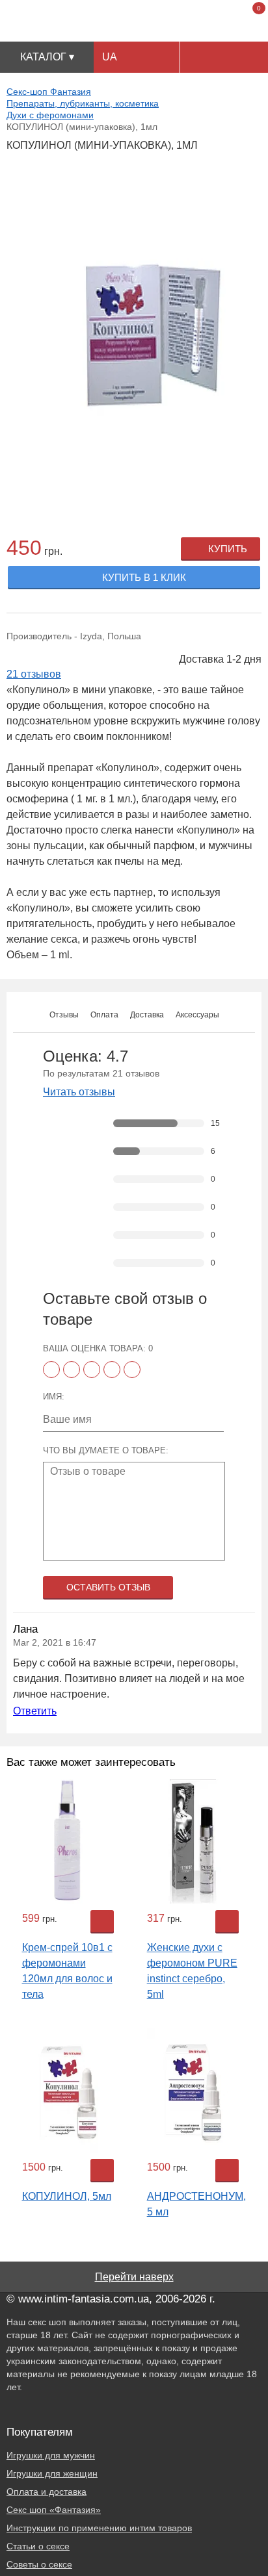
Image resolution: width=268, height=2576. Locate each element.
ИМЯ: (54, 1396)
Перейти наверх (134, 2277)
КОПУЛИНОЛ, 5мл (67, 2196)
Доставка (147, 1015)
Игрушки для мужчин (51, 2455)
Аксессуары (197, 1015)
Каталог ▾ (47, 57)
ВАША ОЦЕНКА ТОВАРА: (98, 1348)
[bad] (51, 1370)
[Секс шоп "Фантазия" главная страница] (134, 21)
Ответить (35, 1711)
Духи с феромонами (50, 115)
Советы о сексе (39, 2564)
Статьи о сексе (38, 2546)
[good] (112, 1370)
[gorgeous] (132, 1370)
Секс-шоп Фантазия (49, 92)
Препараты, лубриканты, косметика (83, 103)
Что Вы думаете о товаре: (106, 1450)
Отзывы (64, 1015)
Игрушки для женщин (52, 2473)
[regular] (92, 1370)
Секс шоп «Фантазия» (54, 2510)
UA (110, 57)
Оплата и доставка (47, 2492)
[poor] (72, 1370)
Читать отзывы (79, 1092)
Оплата (104, 1015)
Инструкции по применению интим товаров (99, 2528)
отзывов (34, 674)
